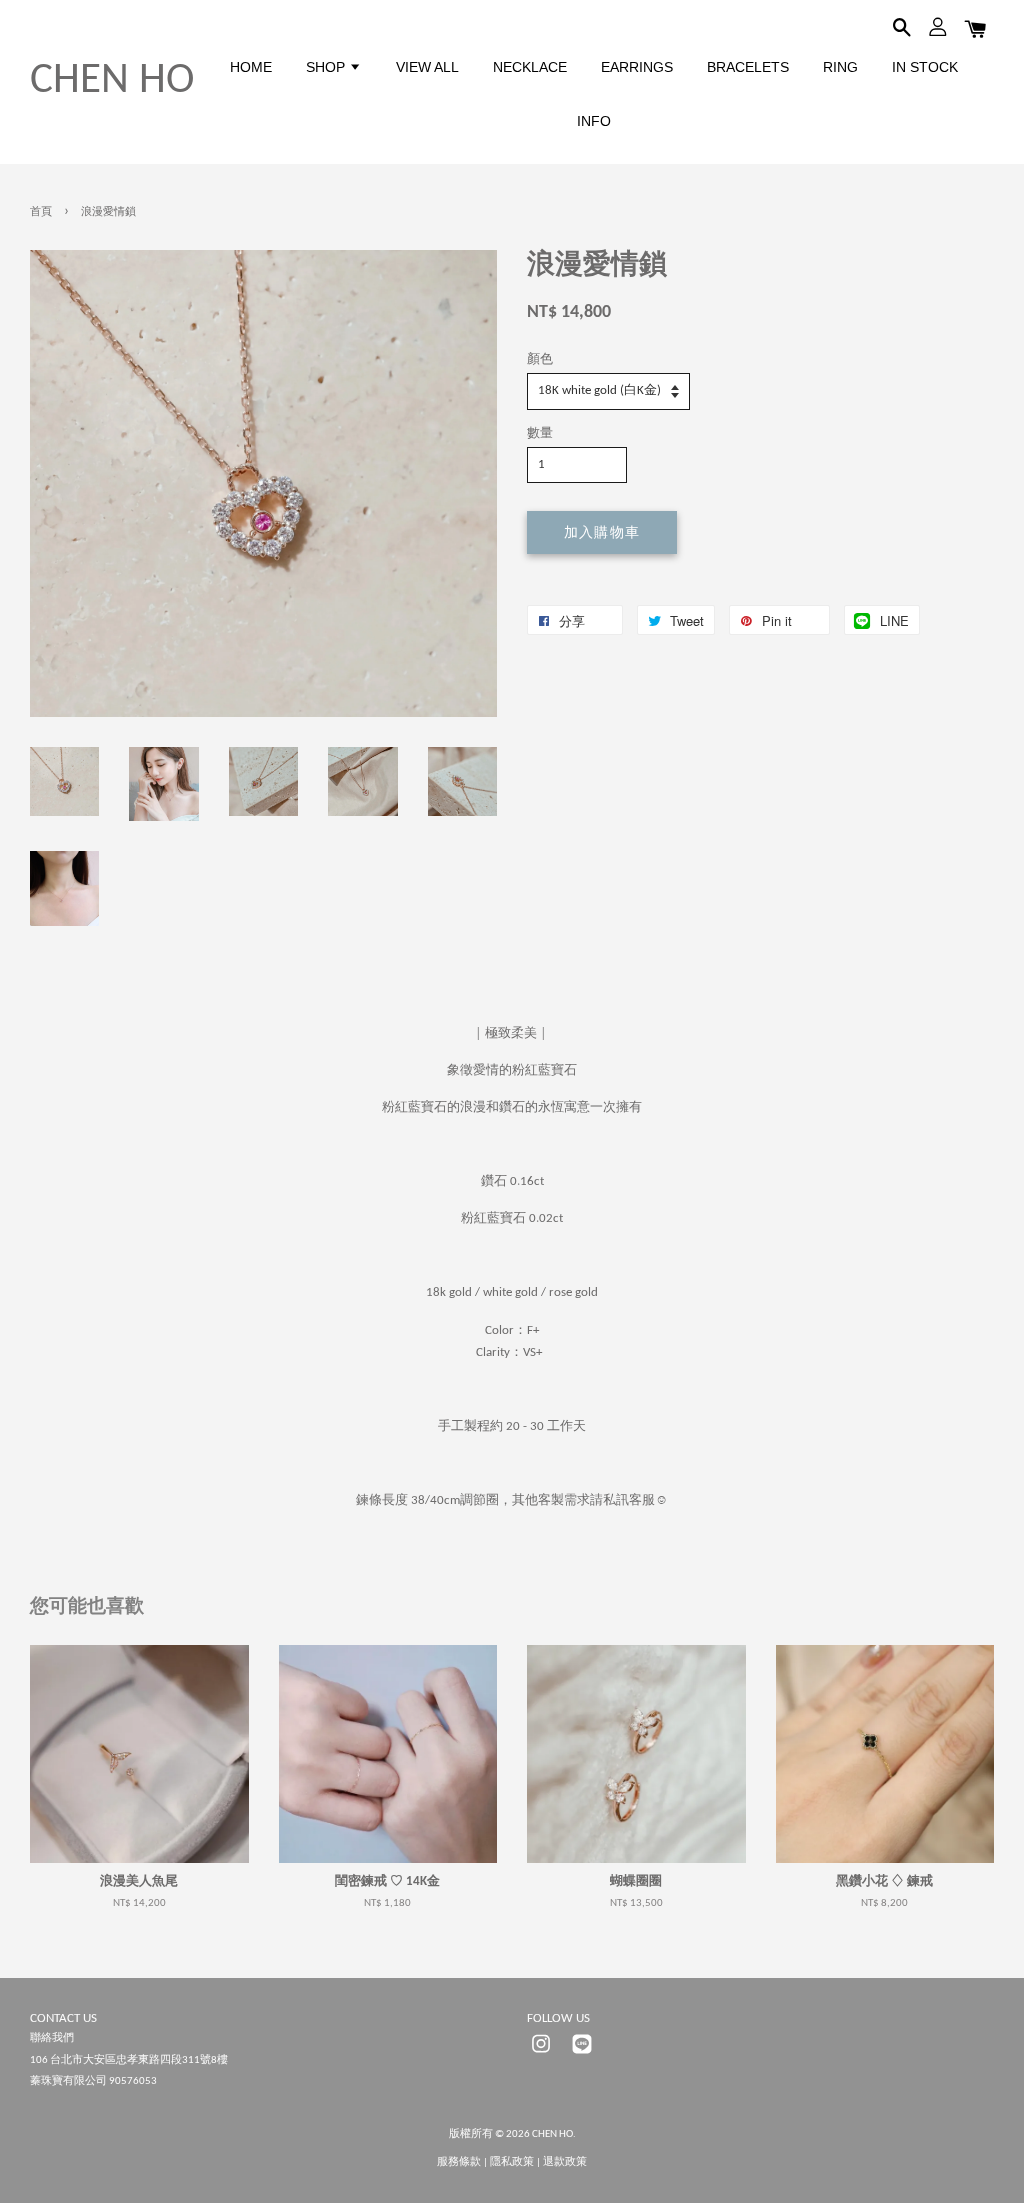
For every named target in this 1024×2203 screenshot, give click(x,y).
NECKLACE (530, 67)
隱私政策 (512, 2162)
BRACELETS (748, 67)
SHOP (327, 67)
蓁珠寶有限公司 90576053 (93, 2081)
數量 (540, 433)
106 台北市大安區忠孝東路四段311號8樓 (129, 2060)
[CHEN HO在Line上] (582, 2055)
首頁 (41, 212)
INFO (594, 121)
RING (840, 67)
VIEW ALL (427, 67)
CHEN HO (112, 81)
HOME (251, 67)
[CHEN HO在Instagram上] (541, 2055)
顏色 (540, 359)
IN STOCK (925, 67)
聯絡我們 (52, 2038)
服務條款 (459, 2162)
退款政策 (565, 2162)
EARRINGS (637, 67)
